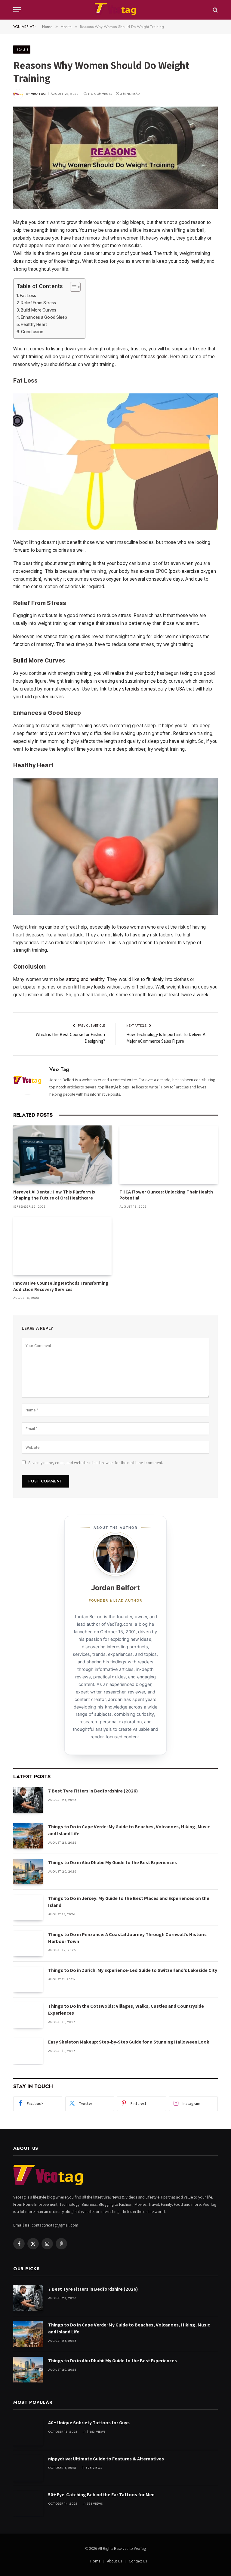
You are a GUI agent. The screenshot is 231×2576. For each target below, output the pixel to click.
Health (22, 49)
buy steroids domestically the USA (149, 689)
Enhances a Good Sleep (44, 317)
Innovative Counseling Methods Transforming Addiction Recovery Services (61, 1286)
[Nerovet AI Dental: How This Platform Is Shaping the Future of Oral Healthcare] (62, 1155)
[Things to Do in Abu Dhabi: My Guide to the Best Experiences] (28, 1871)
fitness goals (154, 357)
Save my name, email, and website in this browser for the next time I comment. (96, 1463)
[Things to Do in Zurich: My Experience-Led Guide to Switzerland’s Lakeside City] (28, 1979)
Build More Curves (38, 310)
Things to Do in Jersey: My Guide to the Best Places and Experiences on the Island (129, 1902)
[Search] (215, 10)
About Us (114, 2561)
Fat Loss (28, 296)
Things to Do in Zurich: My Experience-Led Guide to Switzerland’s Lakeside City (133, 1970)
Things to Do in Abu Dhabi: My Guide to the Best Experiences (112, 1862)
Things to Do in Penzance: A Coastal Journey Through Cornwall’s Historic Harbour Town (127, 1938)
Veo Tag (38, 94)
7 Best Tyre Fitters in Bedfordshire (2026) (93, 1791)
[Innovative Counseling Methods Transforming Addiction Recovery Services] (62, 1246)
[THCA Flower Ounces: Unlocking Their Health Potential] (169, 1155)
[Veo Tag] (115, 10)
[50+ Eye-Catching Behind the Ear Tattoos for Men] (28, 2504)
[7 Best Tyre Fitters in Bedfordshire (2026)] (28, 1800)
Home (95, 2561)
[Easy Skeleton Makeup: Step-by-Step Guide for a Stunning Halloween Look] (28, 2051)
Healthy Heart (34, 324)
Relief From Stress (38, 303)
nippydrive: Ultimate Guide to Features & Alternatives (106, 2459)
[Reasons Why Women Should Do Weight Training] (115, 158)
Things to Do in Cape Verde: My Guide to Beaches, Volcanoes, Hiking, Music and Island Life (129, 1830)
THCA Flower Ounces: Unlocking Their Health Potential (166, 1195)
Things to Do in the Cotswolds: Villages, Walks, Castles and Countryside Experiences (126, 2010)
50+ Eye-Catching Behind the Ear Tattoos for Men (101, 2495)
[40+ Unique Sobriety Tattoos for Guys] (28, 2432)
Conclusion (32, 332)
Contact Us (138, 2561)
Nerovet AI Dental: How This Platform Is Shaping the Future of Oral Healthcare (54, 1195)
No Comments (100, 94)
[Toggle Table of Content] (72, 287)
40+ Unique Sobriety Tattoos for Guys (89, 2423)
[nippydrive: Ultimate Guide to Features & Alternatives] (28, 2468)
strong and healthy (85, 979)
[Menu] (17, 10)
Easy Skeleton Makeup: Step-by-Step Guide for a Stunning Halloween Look (129, 2042)
